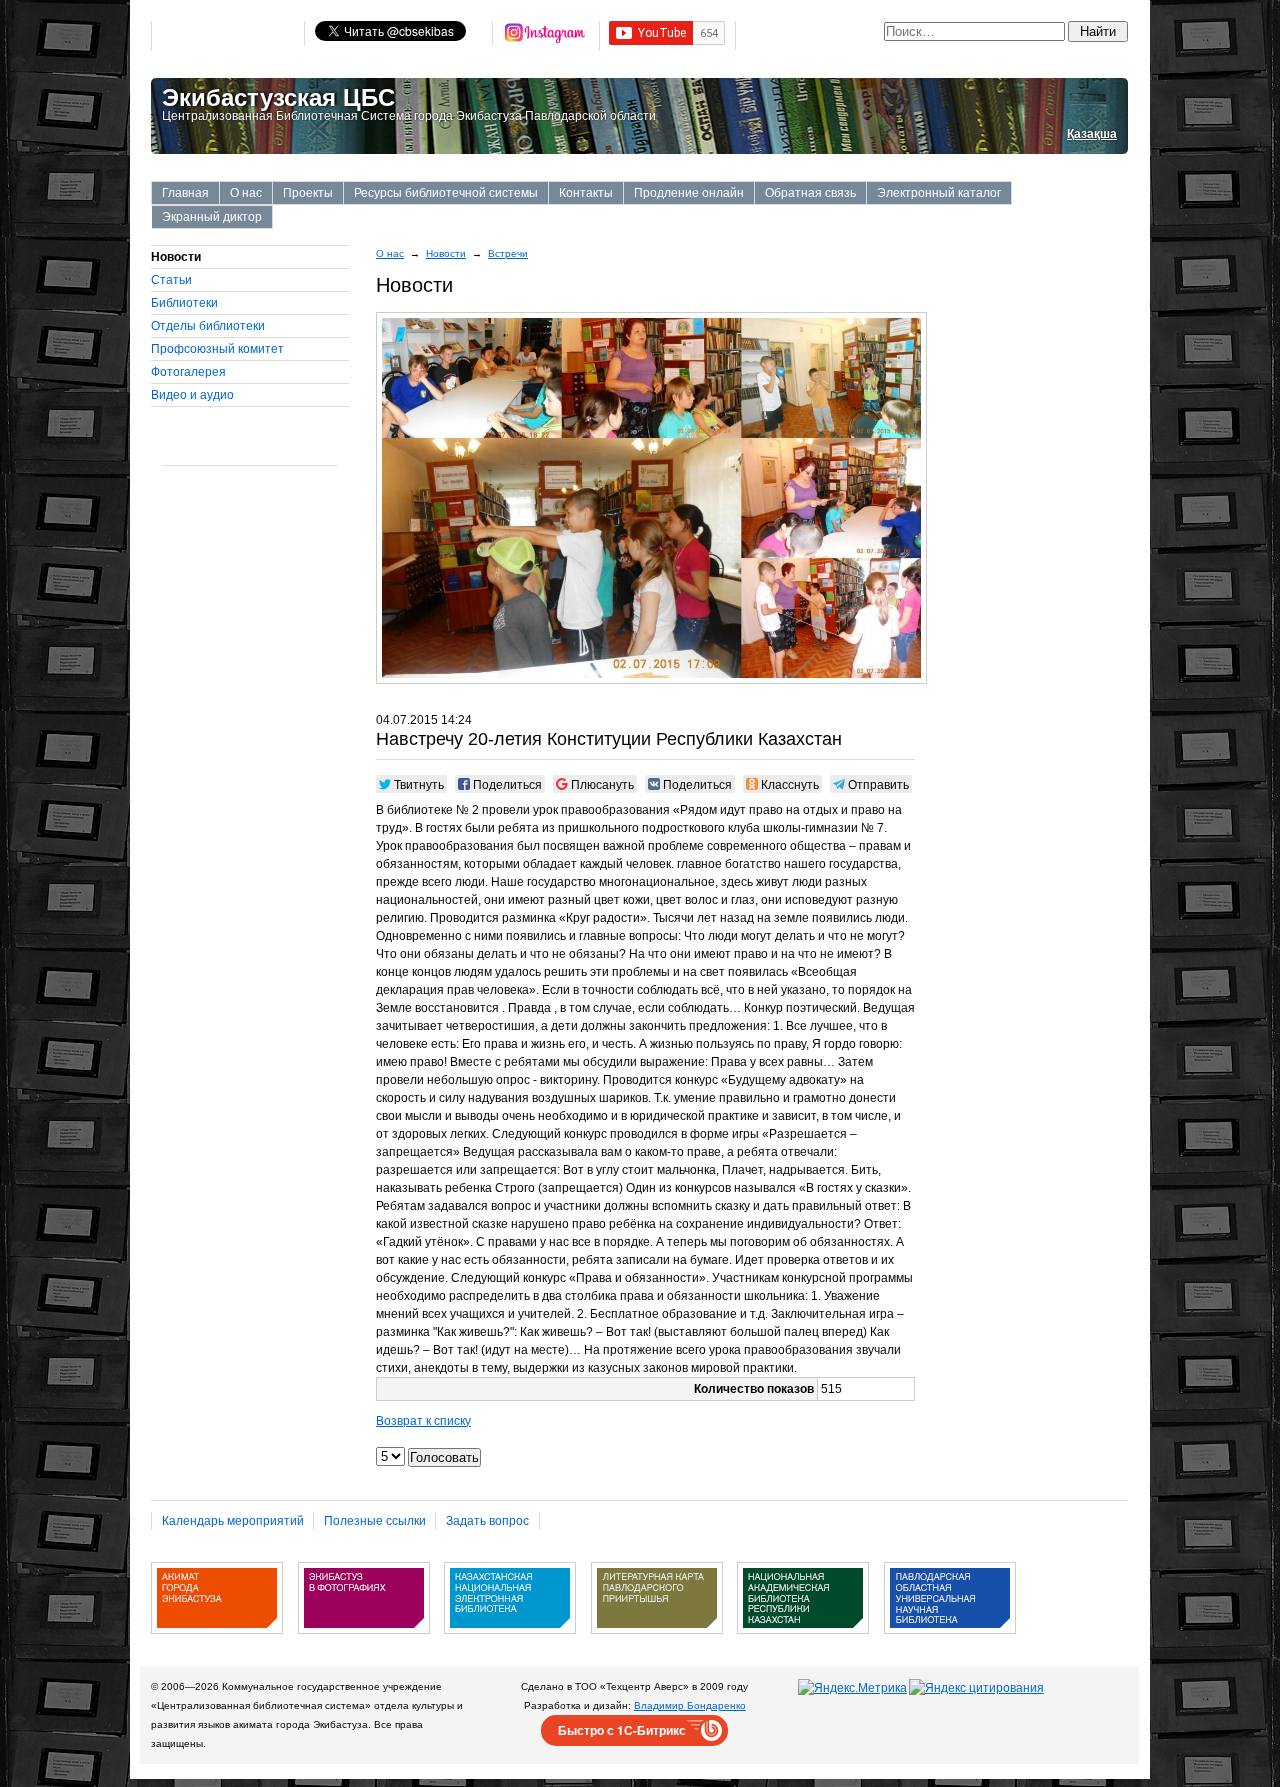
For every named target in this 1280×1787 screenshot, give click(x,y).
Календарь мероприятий (233, 1521)
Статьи (171, 280)
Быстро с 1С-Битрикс (622, 1730)
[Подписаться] (546, 36)
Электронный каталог (939, 193)
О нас (246, 193)
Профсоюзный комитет (217, 349)
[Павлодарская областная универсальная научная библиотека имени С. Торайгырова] (950, 1641)
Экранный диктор (212, 217)
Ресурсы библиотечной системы (446, 193)
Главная (185, 193)
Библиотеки (184, 303)
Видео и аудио (192, 395)
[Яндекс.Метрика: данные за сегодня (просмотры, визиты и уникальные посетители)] (852, 1688)
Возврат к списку (423, 1421)
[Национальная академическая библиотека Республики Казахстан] (803, 1641)
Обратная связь (810, 193)
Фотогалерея (188, 372)
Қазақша (1092, 134)
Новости (446, 253)
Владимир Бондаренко (690, 1705)
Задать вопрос (487, 1521)
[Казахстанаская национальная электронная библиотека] (510, 1641)
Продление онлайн (689, 193)
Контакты (586, 193)
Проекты (308, 193)
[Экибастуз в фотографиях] (364, 1641)
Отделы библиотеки (208, 326)
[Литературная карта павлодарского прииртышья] (657, 1641)
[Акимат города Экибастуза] (217, 1641)
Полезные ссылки (375, 1521)
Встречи (508, 253)
